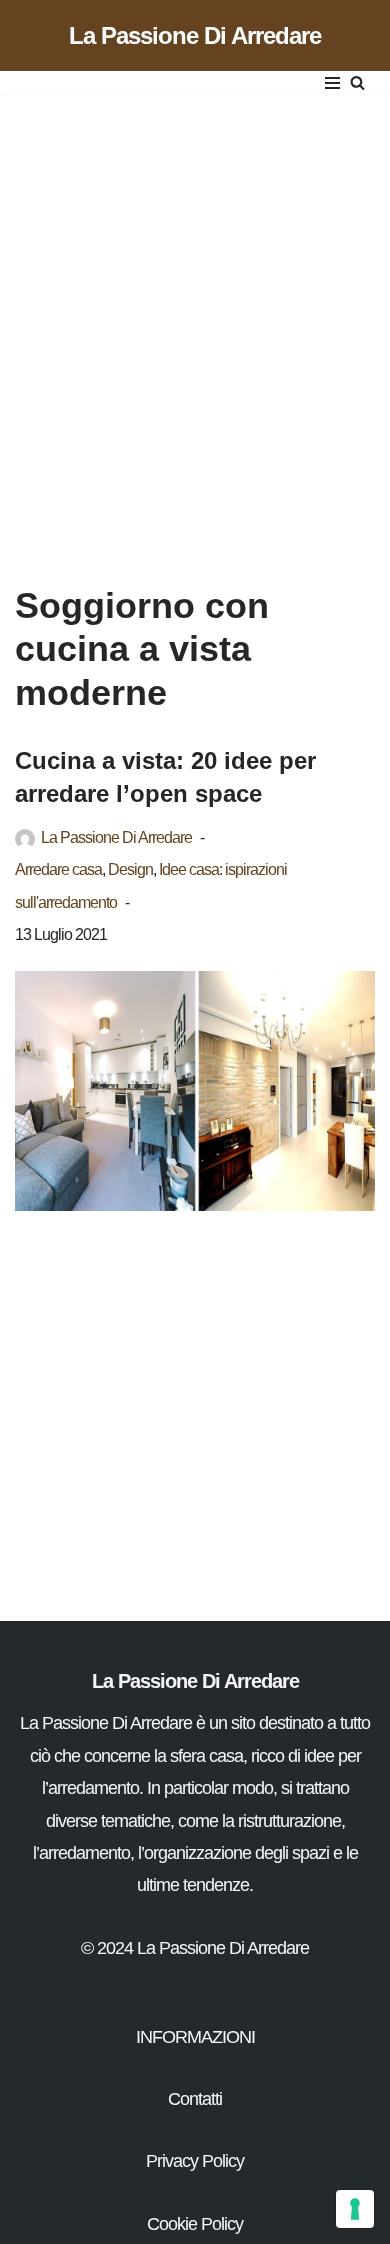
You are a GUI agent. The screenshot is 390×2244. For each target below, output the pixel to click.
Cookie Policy (195, 2224)
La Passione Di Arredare (116, 837)
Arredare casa (58, 869)
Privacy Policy (195, 2161)
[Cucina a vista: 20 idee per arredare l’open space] (195, 1091)
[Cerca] (357, 82)
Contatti (195, 2099)
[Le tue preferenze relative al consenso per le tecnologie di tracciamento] (355, 2209)
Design (130, 869)
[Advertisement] (195, 319)
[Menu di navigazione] (332, 83)
